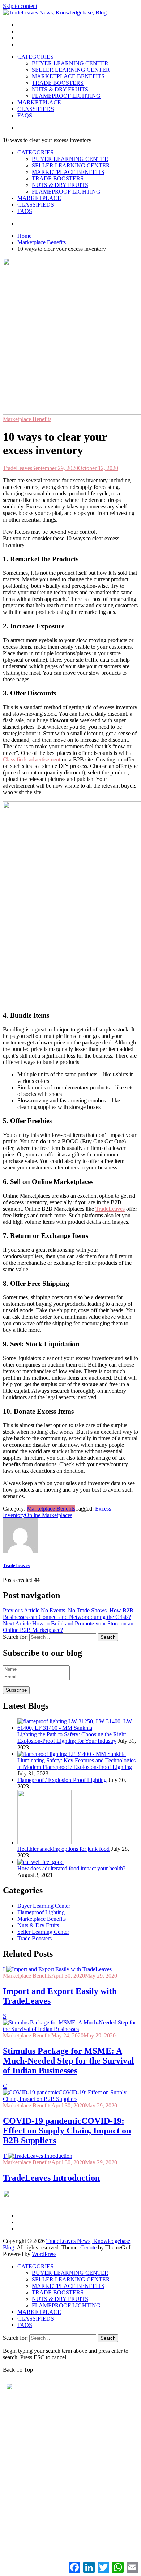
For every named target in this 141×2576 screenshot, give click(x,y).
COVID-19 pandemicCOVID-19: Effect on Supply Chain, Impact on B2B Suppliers (67, 2131)
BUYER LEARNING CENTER (70, 63)
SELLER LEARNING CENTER (71, 70)
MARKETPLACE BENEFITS (68, 76)
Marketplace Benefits (27, 419)
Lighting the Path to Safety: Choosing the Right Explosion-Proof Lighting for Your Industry (72, 1738)
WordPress (44, 2254)
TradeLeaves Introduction (51, 2178)
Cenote (88, 2247)
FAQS (25, 115)
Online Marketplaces (49, 1515)
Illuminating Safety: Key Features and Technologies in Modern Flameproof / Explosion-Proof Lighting (76, 1764)
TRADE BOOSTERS (58, 83)
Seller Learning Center (43, 1932)
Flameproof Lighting (41, 1912)
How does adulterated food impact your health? (71, 1868)
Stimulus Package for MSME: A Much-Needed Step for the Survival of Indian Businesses (69, 2061)
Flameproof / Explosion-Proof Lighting (62, 1780)
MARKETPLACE (39, 102)
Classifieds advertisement (32, 759)
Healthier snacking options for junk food (63, 1849)
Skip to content (20, 6)
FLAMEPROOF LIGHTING (66, 96)
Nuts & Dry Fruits (38, 1925)
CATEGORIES (35, 57)
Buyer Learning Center (44, 1906)
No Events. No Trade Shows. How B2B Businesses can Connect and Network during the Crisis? (68, 1614)
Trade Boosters (35, 1938)
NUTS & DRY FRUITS (60, 89)
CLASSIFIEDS (36, 109)
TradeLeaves (18, 468)
